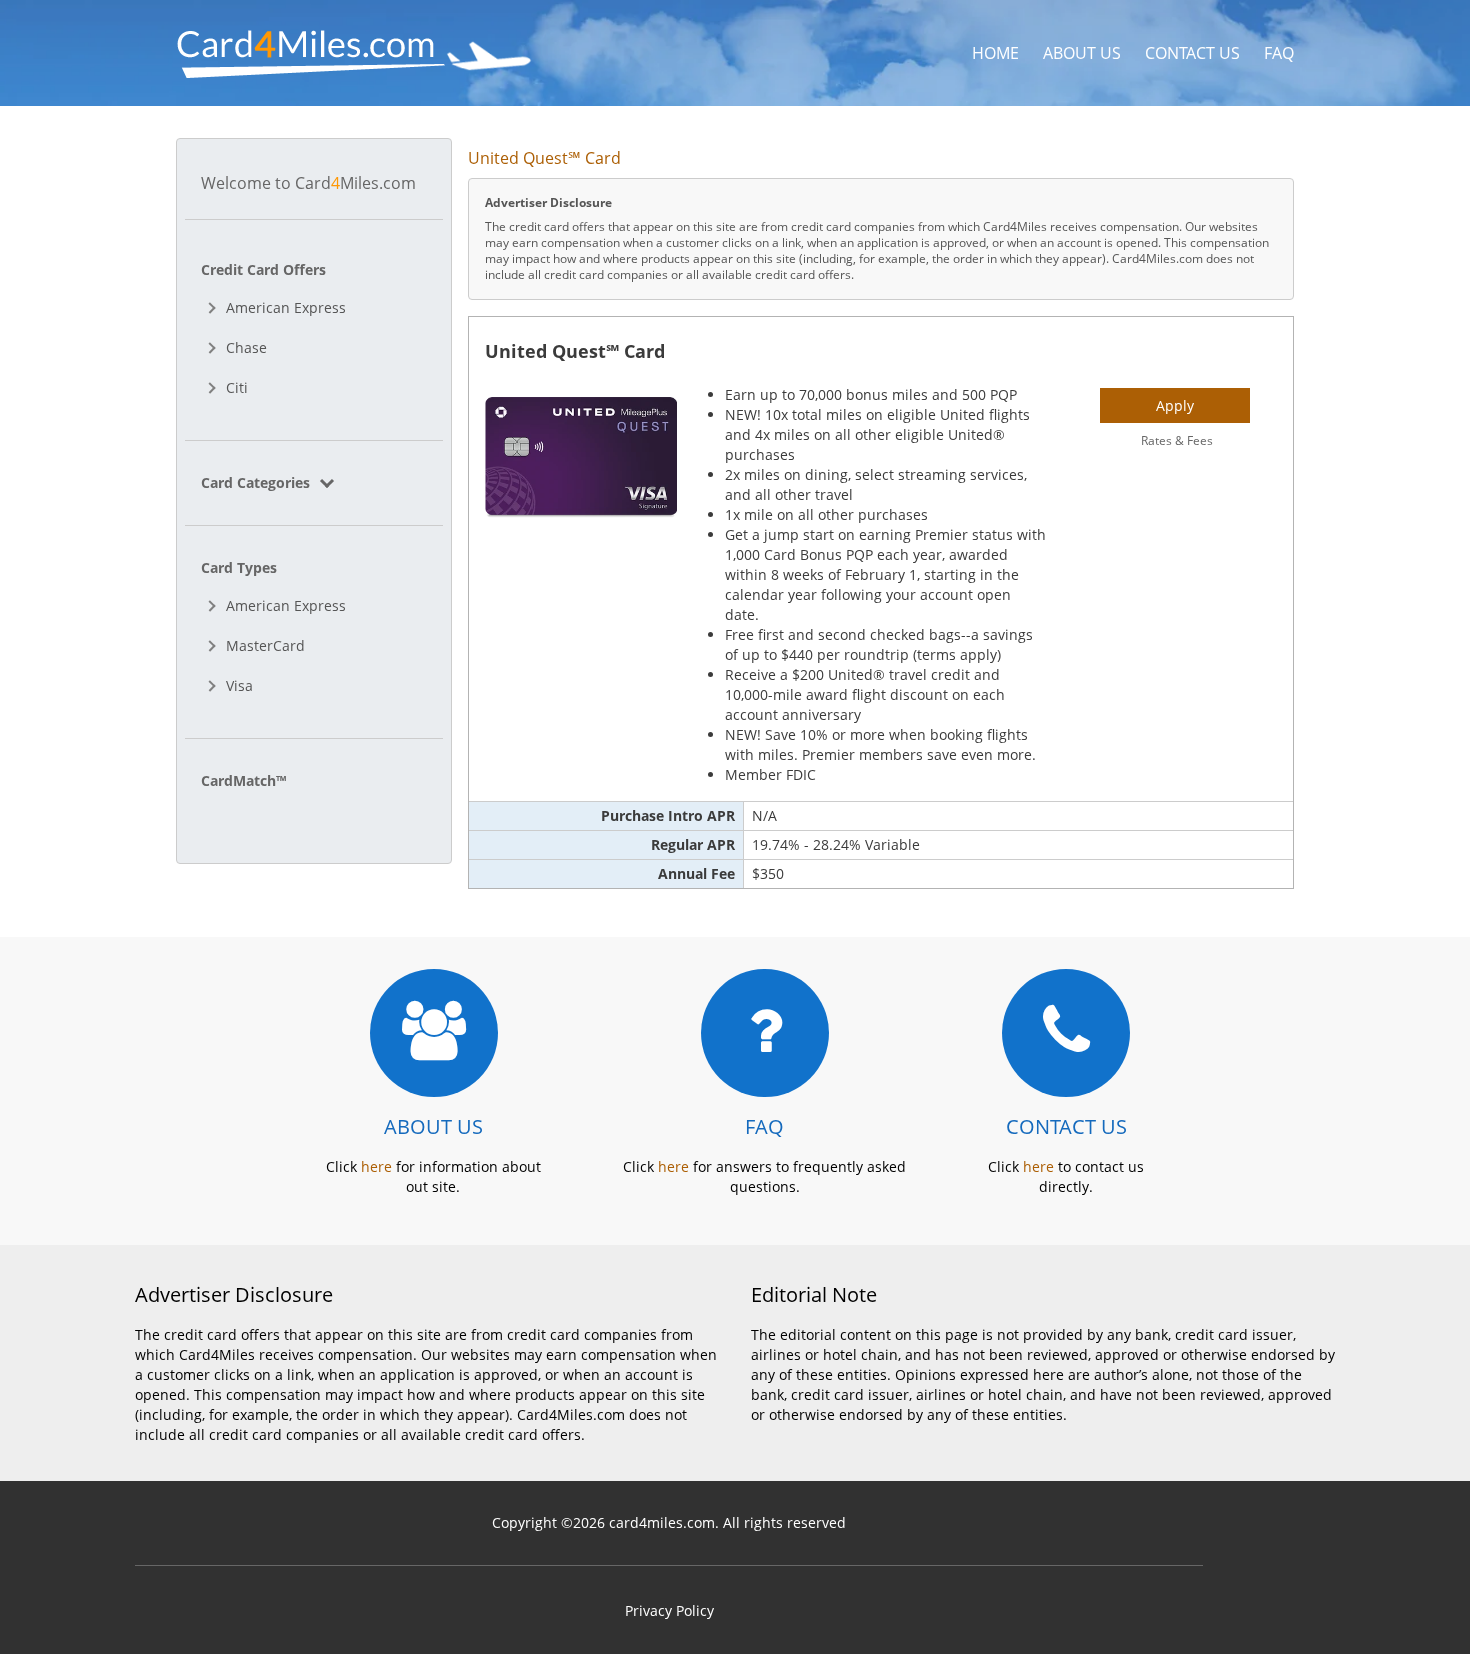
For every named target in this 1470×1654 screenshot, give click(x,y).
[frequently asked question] (765, 1033)
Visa (239, 685)
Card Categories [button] (257, 482)
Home (995, 53)
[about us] (434, 1033)
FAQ (1279, 53)
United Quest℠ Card (575, 351)
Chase (246, 347)
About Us (1082, 53)
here (376, 1166)
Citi (237, 387)
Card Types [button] (239, 567)
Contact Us (1192, 53)
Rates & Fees (1177, 440)
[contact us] (1066, 1033)
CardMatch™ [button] (243, 780)
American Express (286, 307)
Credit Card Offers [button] (263, 269)
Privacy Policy (669, 1610)
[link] (314, 482)
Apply (1175, 405)
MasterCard (265, 645)
